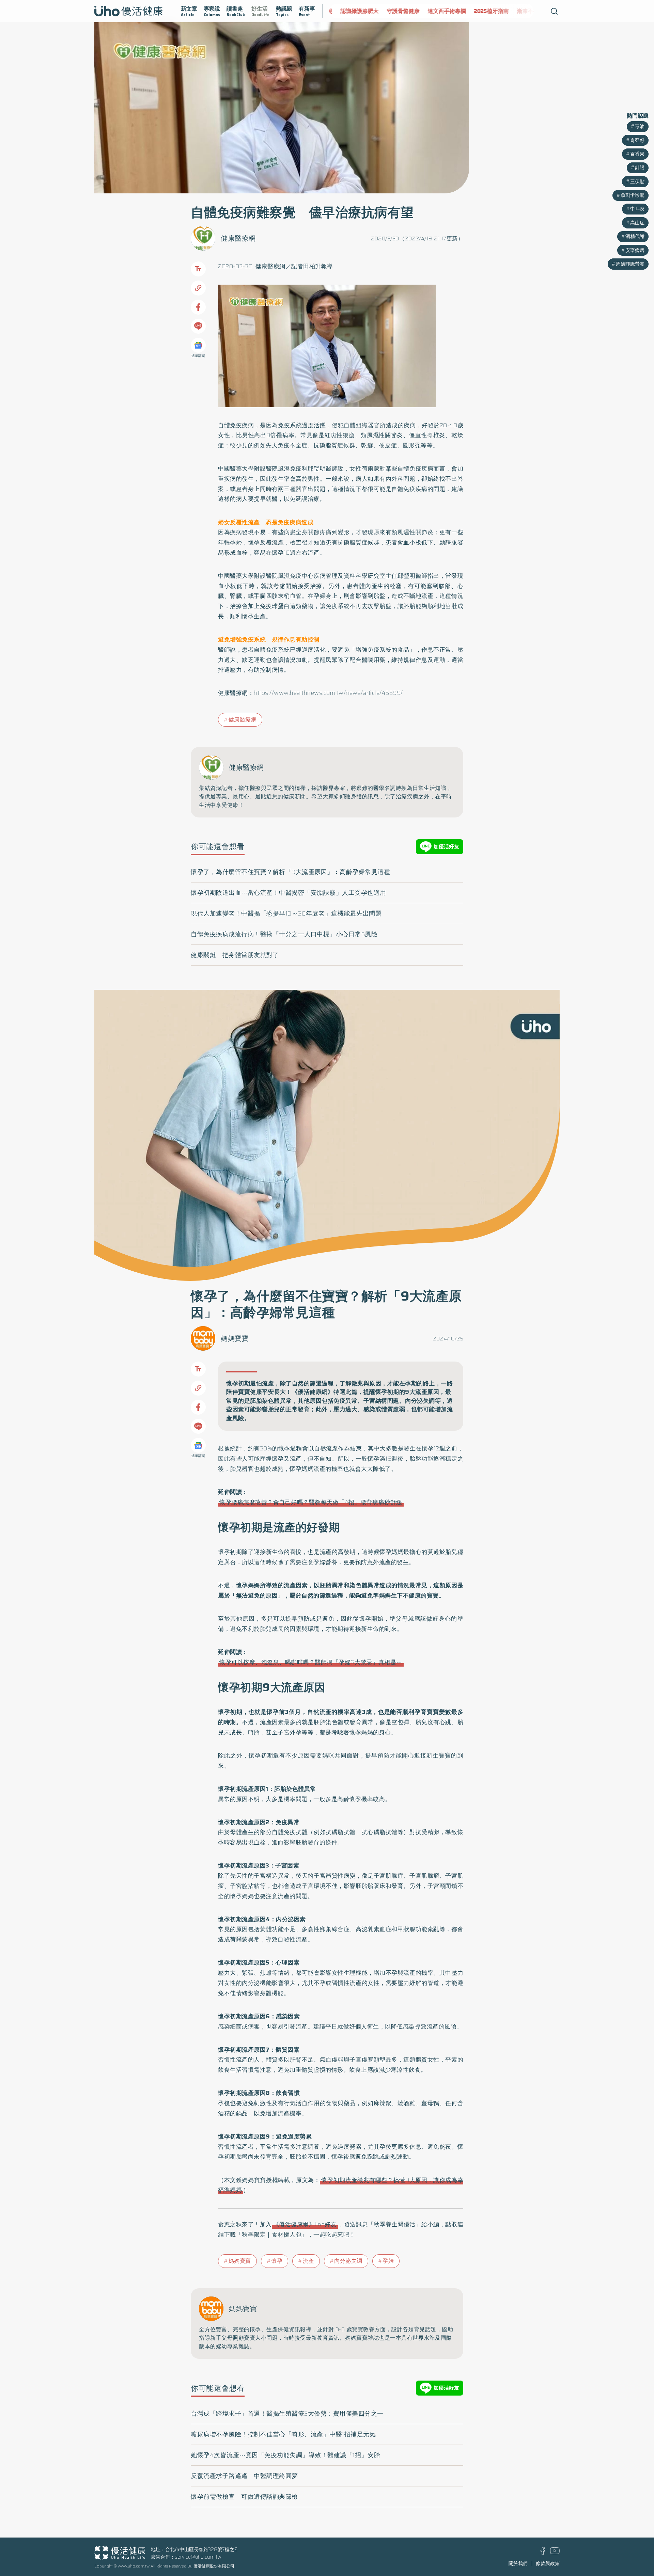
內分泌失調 (348, 2261)
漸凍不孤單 (525, 11)
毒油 (640, 126)
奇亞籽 (637, 140)
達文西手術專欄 (441, 11)
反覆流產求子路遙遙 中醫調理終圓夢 (244, 2476)
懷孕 (277, 2261)
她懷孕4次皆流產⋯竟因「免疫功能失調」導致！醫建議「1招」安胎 (285, 2455)
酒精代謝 (635, 236)
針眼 (640, 168)
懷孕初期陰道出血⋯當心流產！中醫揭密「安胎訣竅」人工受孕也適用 (289, 893)
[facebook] (543, 2553)
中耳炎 (637, 209)
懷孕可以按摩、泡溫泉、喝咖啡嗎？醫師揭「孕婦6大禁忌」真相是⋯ (311, 1662)
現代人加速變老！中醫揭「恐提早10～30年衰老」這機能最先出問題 (286, 913)
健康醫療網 (238, 238)
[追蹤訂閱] (198, 345)
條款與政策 (548, 2563)
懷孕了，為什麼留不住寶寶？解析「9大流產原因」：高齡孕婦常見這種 (290, 872)
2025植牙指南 (486, 11)
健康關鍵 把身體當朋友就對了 (235, 955)
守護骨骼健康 (398, 11)
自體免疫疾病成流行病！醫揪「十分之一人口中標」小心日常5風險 (284, 934)
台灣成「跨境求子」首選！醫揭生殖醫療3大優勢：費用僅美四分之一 (287, 2414)
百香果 (637, 154)
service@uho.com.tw (198, 2557)
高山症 (637, 223)
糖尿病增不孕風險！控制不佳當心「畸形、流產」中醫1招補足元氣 (283, 2434)
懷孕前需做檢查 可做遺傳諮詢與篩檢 (244, 2497)
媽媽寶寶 (235, 1338)
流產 (308, 2261)
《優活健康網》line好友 (305, 2224)
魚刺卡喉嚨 (633, 195)
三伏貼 (637, 181)
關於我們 (518, 2563)
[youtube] (555, 2553)
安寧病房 (635, 250)
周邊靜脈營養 (630, 264)
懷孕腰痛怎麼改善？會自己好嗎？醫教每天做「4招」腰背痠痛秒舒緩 (311, 1502)
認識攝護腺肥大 (354, 11)
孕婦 (388, 2261)
